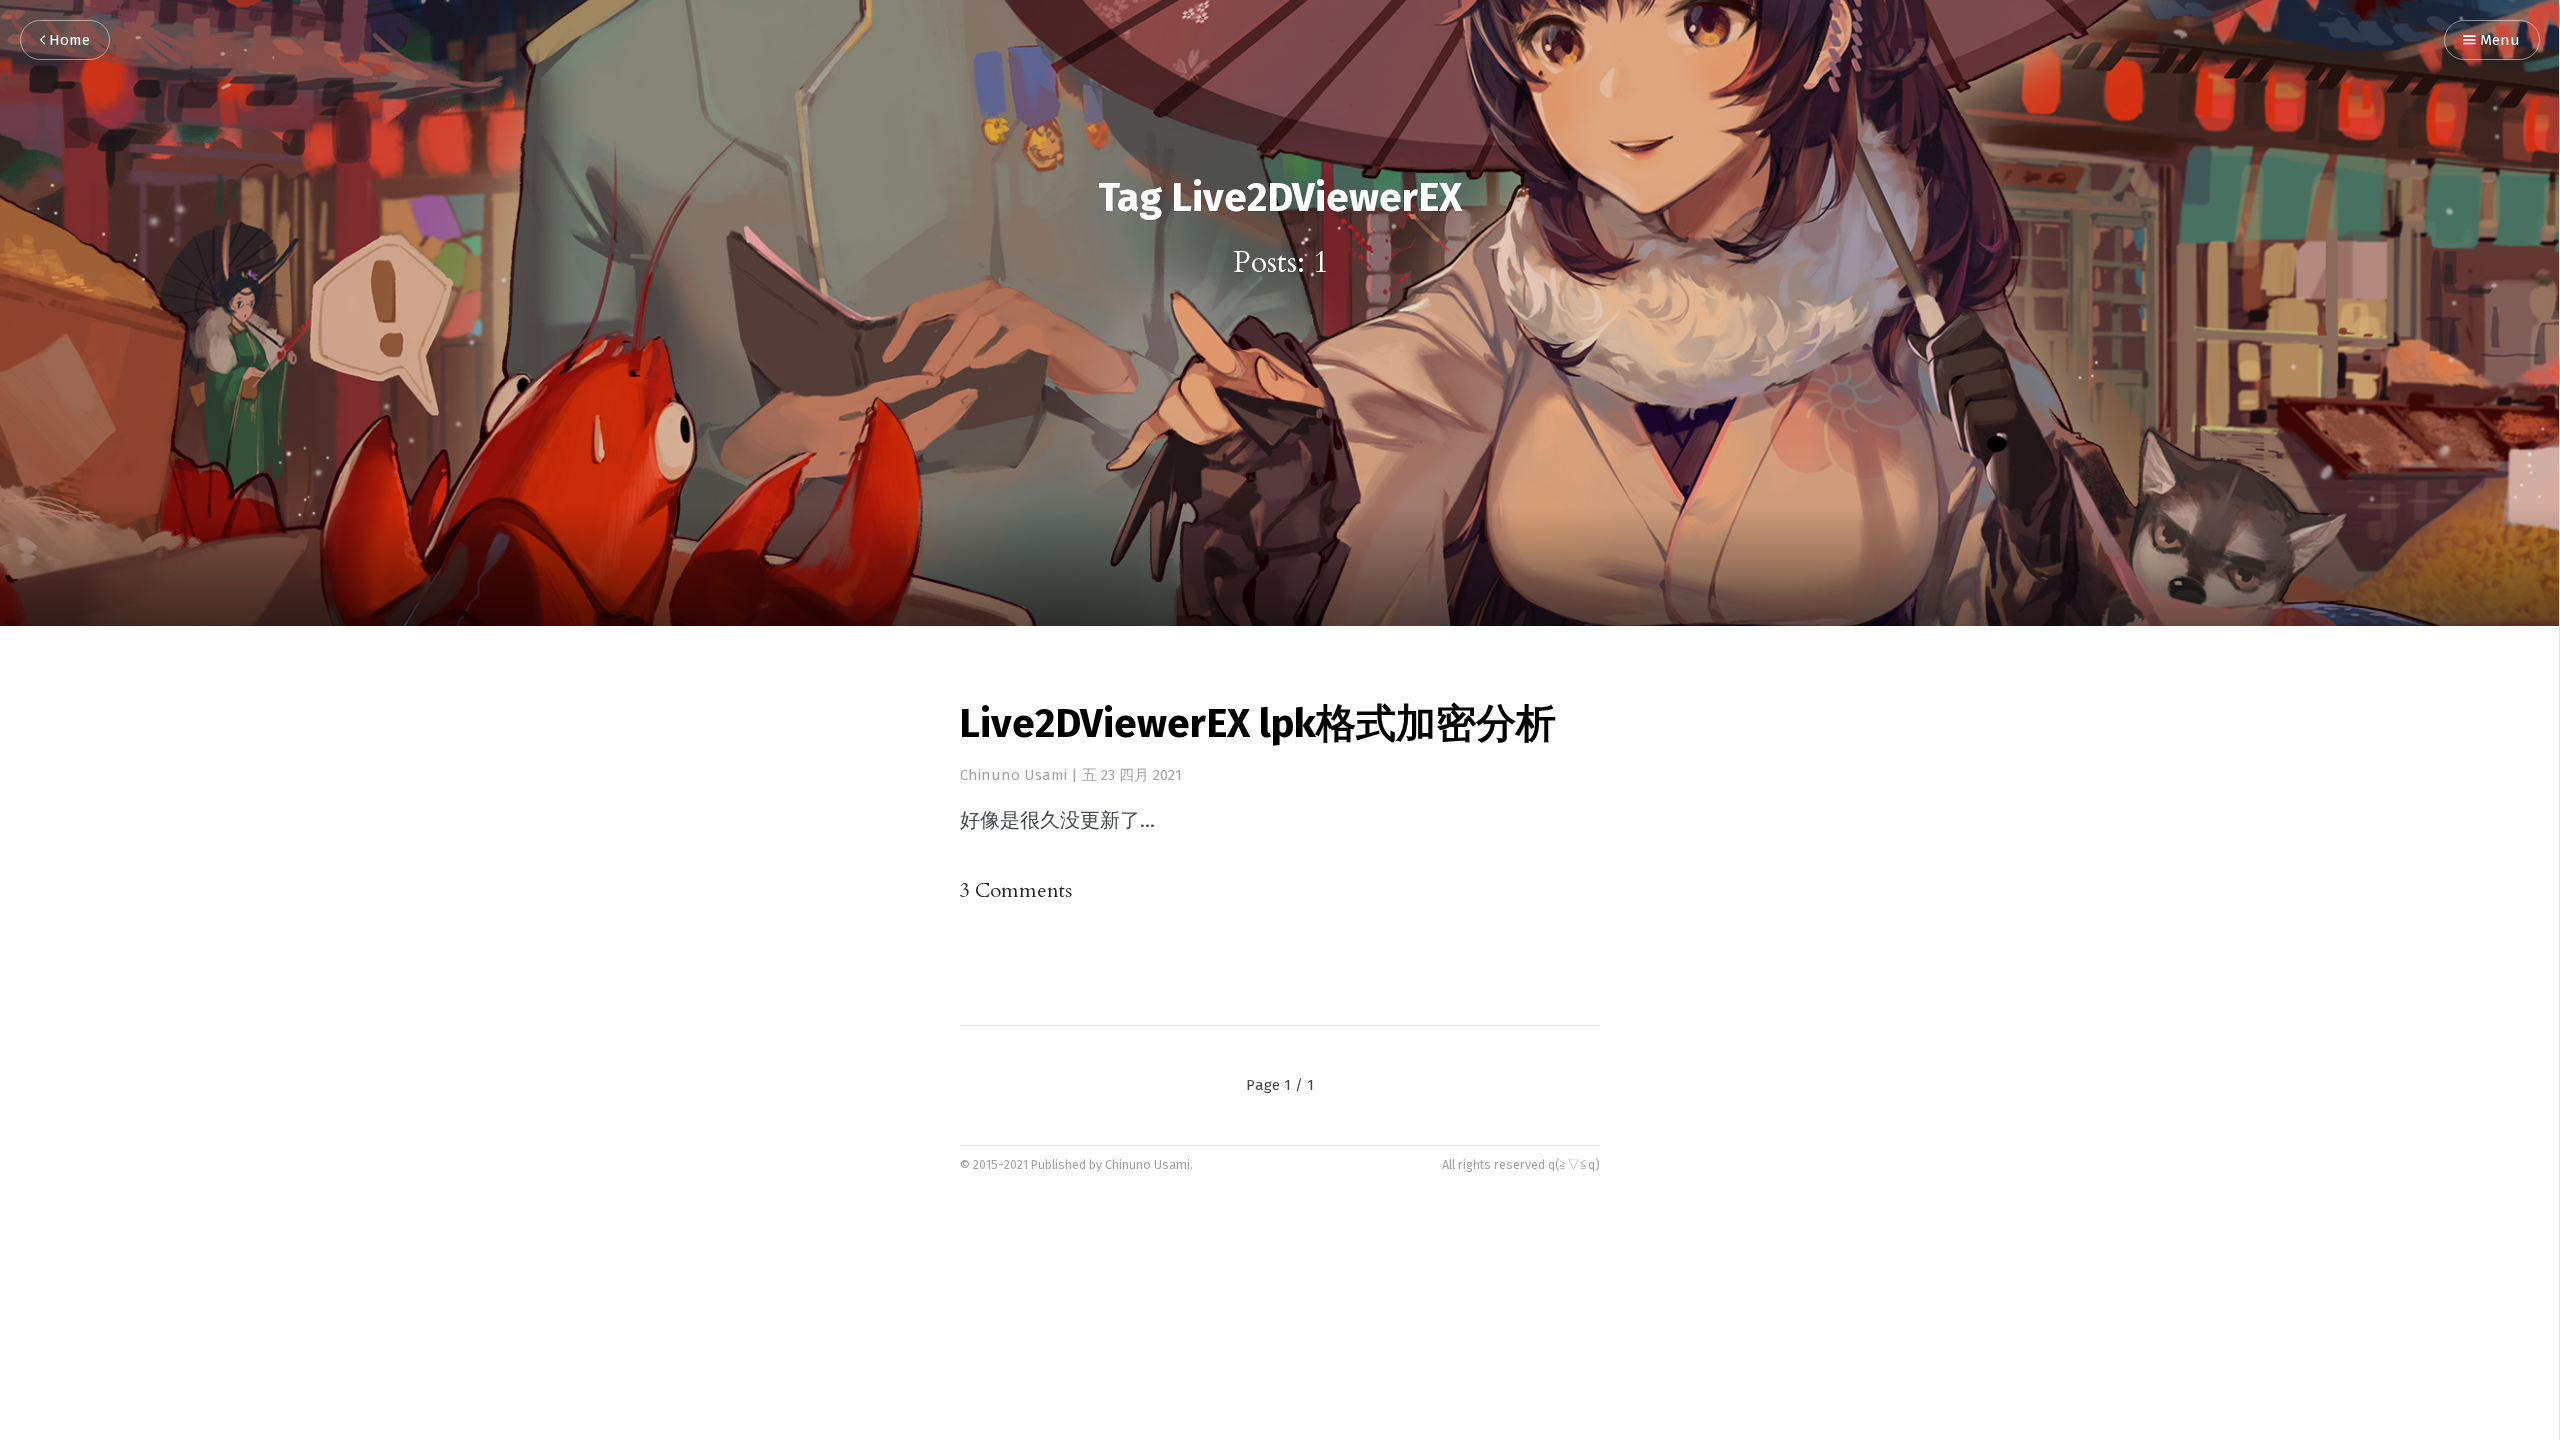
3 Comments (1016, 890)
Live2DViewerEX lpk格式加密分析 (1257, 726)
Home (67, 40)
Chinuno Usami (1013, 775)
